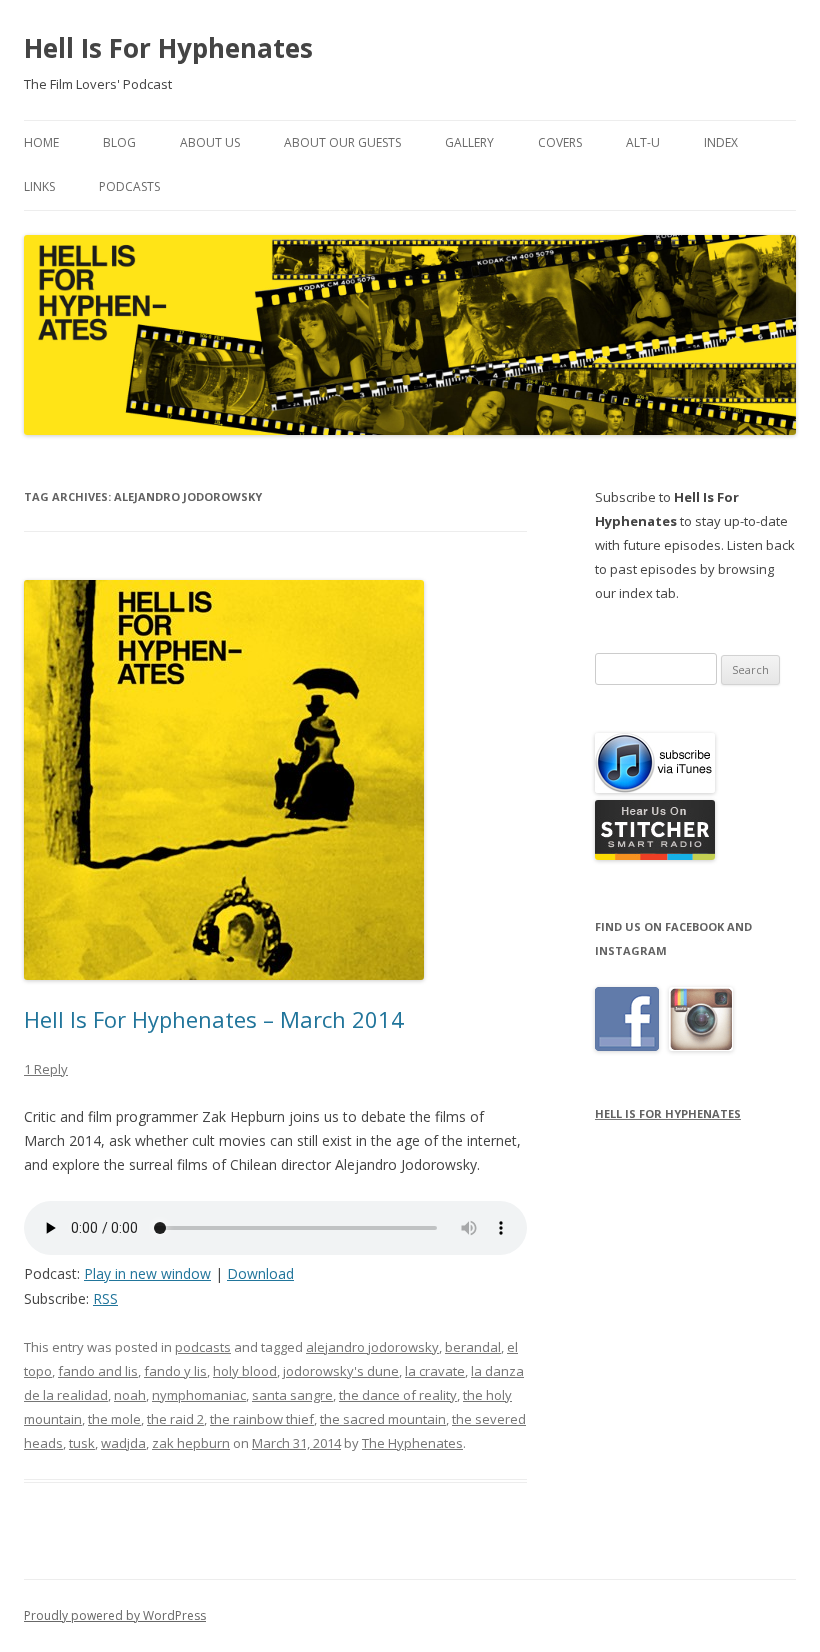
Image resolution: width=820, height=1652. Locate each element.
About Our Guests (342, 142)
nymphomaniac (199, 1395)
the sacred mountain (383, 1419)
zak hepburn (191, 1443)
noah (130, 1395)
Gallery (469, 142)
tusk (82, 1443)
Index (721, 142)
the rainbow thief (262, 1419)
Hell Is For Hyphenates (168, 48)
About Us (210, 142)
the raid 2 (175, 1419)
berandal (473, 1347)
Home (41, 142)
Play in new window (147, 1273)
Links (39, 186)
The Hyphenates (412, 1443)
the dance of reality (398, 1395)
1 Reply (46, 1069)
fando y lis (175, 1371)
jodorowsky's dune (341, 1371)
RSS (105, 1298)
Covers (560, 142)
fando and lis (98, 1371)
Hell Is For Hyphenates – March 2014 (214, 1019)
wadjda (123, 1443)
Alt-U (643, 142)
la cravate (435, 1371)
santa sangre (292, 1395)
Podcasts (129, 186)
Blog (119, 142)
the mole (114, 1419)
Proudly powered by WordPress (115, 1615)
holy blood (245, 1371)
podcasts (203, 1347)
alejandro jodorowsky (372, 1347)
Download (260, 1273)
